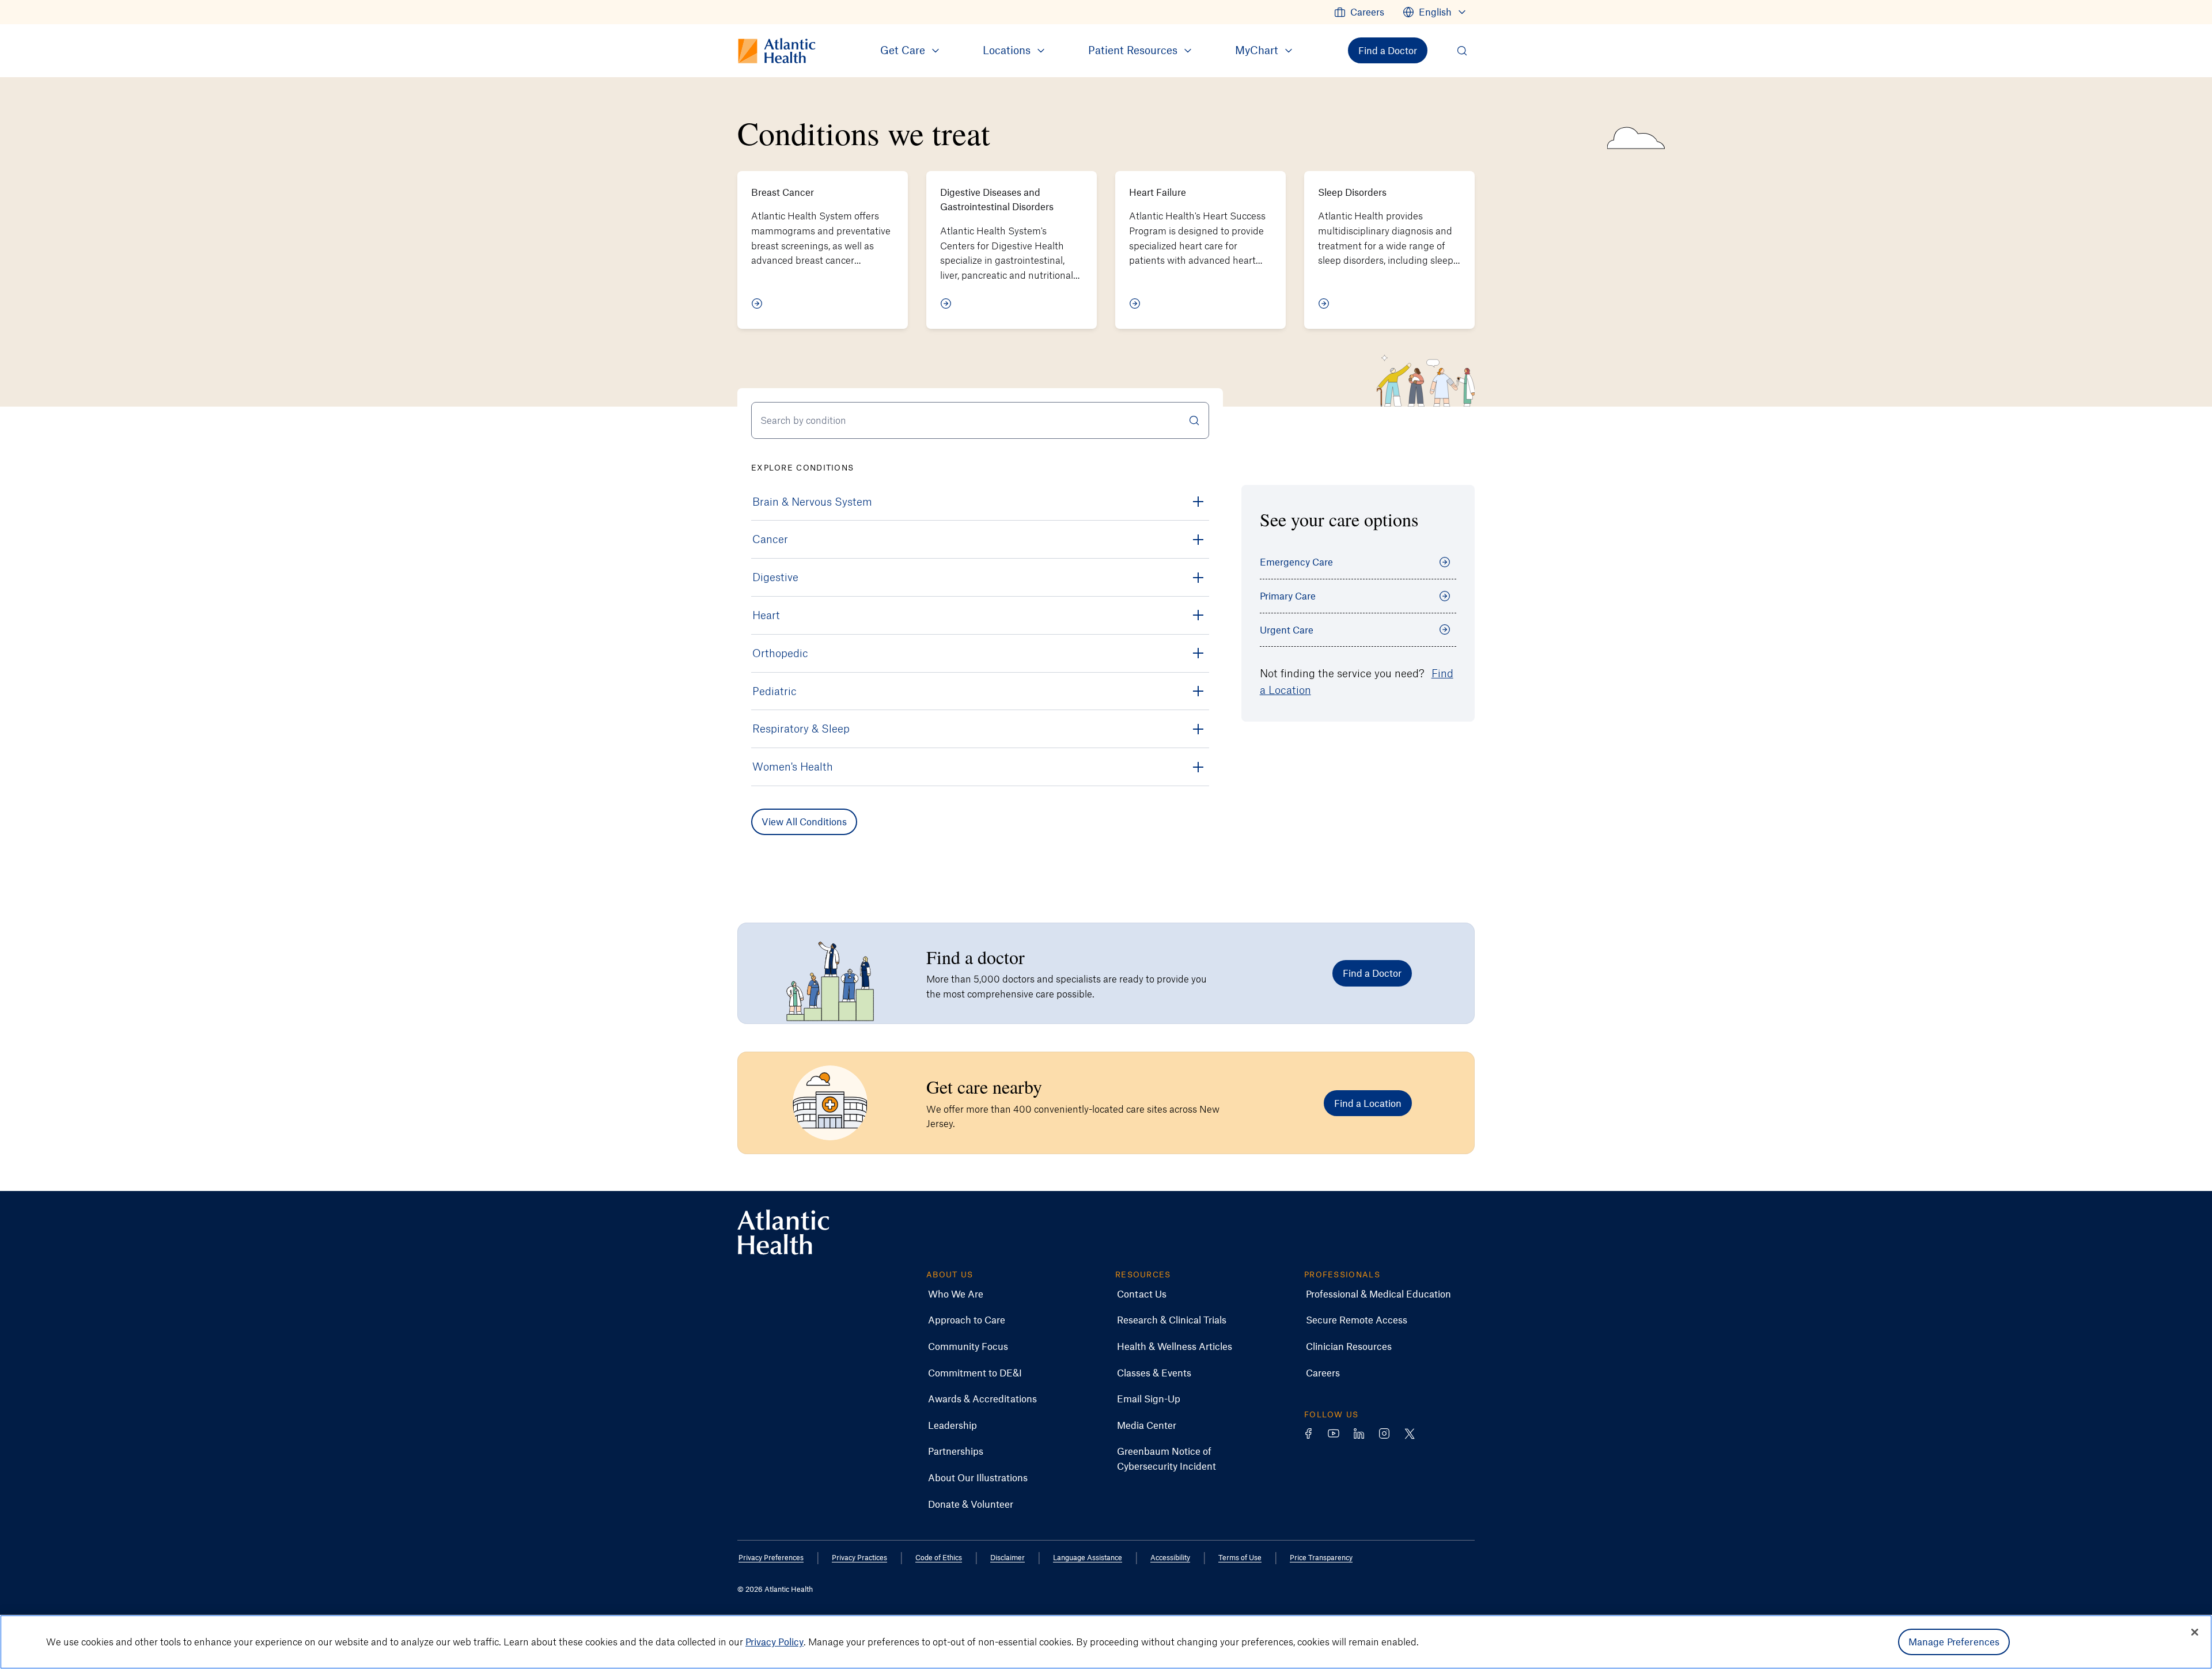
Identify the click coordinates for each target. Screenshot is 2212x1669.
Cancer (770, 539)
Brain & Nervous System (812, 501)
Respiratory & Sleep (801, 728)
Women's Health (793, 766)
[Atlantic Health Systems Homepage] (783, 1232)
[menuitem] (1359, 12)
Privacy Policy (774, 1641)
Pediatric (774, 691)
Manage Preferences (1954, 1641)
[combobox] (980, 420)
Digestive (775, 577)
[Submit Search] (1194, 420)
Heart (766, 615)
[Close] (2195, 1632)
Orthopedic (780, 653)
